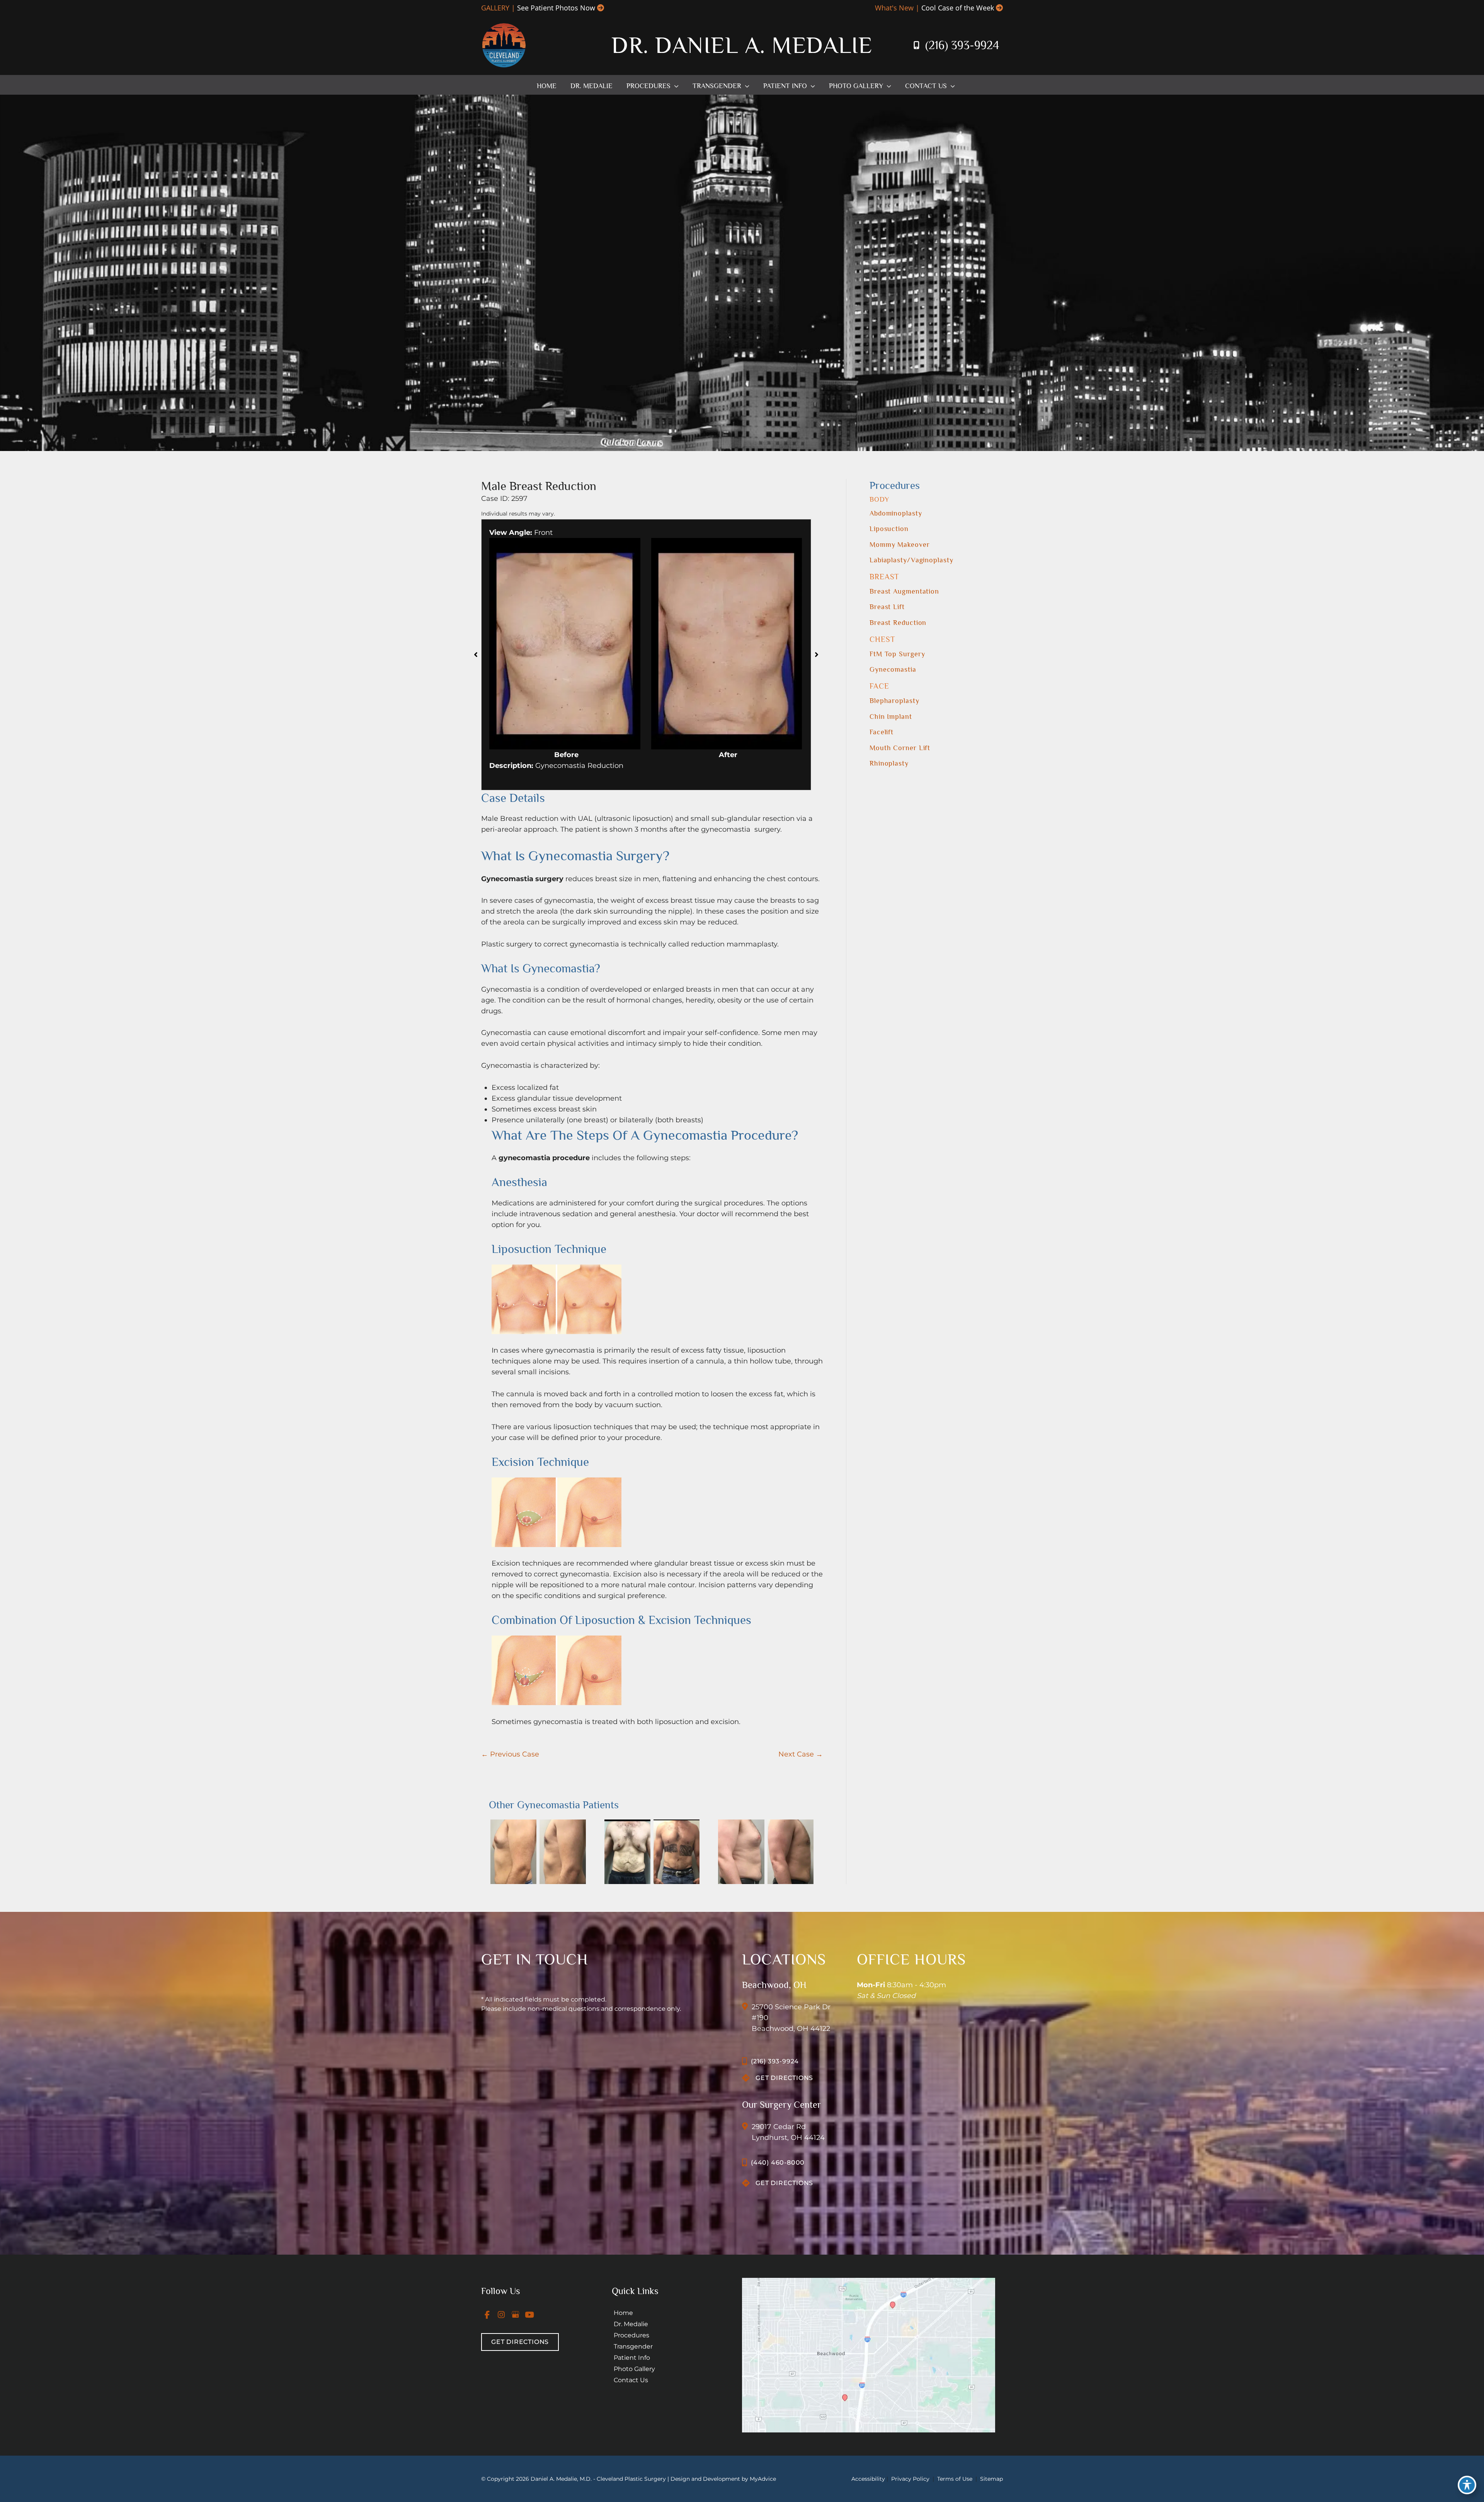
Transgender (633, 2346)
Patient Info (632, 2358)
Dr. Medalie (631, 2324)
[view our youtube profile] (530, 2315)
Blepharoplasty (894, 701)
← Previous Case (510, 1754)
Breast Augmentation (904, 591)
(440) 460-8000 (778, 2162)
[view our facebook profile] (487, 2315)
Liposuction (889, 529)
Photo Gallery (634, 2369)
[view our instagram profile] (502, 2315)
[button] (675, 86)
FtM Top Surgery (897, 654)
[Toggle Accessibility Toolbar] (1467, 2485)
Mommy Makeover (900, 545)
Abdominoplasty (896, 513)
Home (623, 2313)
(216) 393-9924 (962, 45)
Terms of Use (955, 2479)
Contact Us (631, 2380)
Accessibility (868, 2479)
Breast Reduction (898, 623)
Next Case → (801, 1754)
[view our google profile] (516, 2315)
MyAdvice (763, 2479)
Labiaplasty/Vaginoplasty (911, 560)
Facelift (882, 732)
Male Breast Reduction (539, 486)
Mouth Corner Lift (900, 748)
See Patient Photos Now (556, 8)
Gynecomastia (893, 669)
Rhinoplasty (889, 763)
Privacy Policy (910, 2479)
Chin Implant (891, 717)
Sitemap (991, 2479)
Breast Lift (887, 607)
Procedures (631, 2335)
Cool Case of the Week (958, 8)
